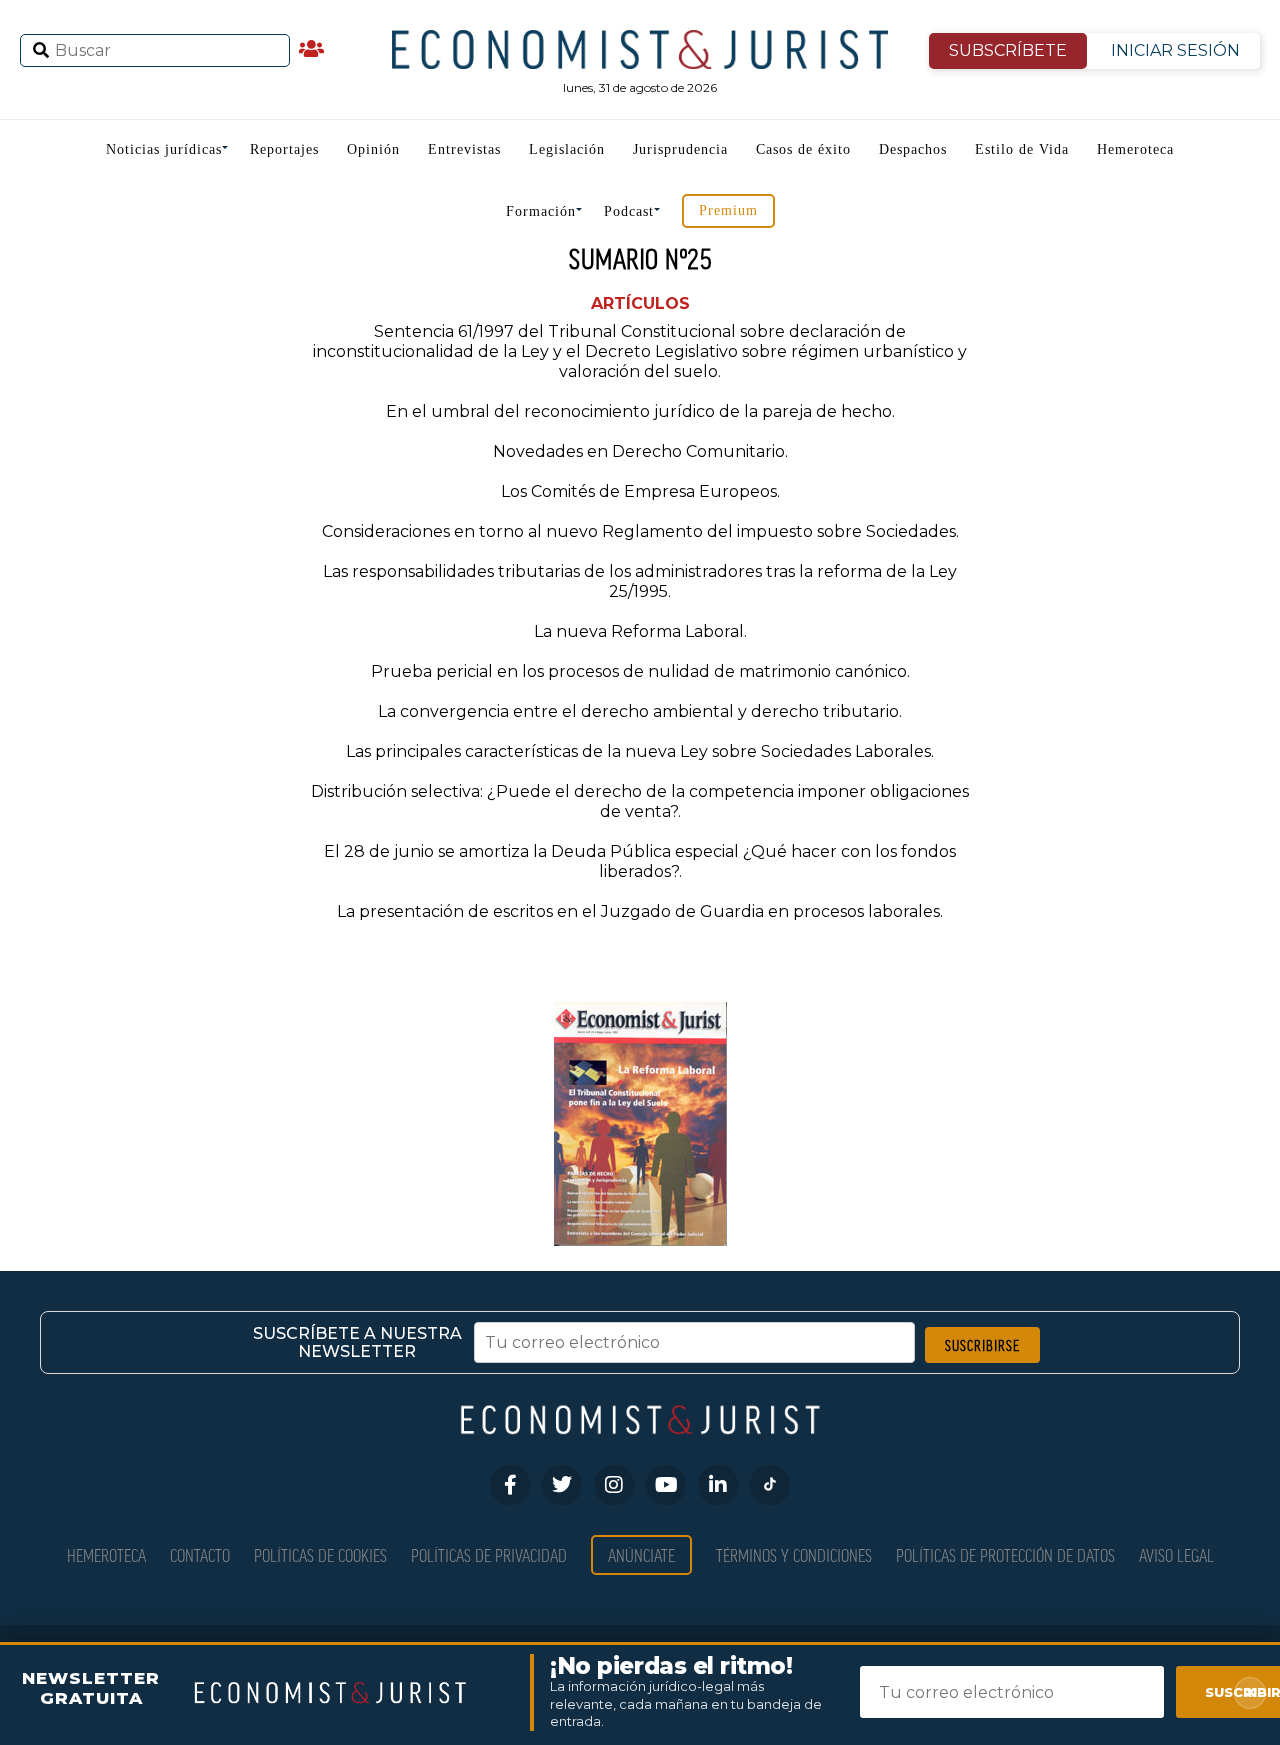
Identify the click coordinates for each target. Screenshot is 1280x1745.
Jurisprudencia (680, 149)
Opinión (373, 149)
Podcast (629, 211)
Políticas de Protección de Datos (1005, 1554)
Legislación (567, 149)
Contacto (200, 1554)
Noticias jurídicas (164, 149)
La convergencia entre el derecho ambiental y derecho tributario (638, 711)
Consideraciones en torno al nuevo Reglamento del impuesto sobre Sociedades (639, 531)
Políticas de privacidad (489, 1554)
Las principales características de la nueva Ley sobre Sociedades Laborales (638, 751)
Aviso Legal (1176, 1554)
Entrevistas (464, 149)
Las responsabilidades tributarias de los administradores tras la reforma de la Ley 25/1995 (640, 581)
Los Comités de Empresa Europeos (639, 491)
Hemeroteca (1135, 149)
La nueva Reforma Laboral (639, 631)
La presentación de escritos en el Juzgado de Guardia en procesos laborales (638, 911)
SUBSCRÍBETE (1008, 50)
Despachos (913, 149)
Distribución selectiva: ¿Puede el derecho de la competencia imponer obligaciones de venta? (640, 801)
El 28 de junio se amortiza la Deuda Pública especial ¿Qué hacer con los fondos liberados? (640, 861)
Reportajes (284, 149)
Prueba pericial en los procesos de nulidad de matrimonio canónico (639, 671)
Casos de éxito (803, 149)
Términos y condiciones (794, 1554)
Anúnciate (641, 1554)
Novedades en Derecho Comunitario (639, 451)
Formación (541, 211)
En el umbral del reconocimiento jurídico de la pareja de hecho (639, 411)
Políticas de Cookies (320, 1554)
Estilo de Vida (1022, 149)
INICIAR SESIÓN (1175, 50)
